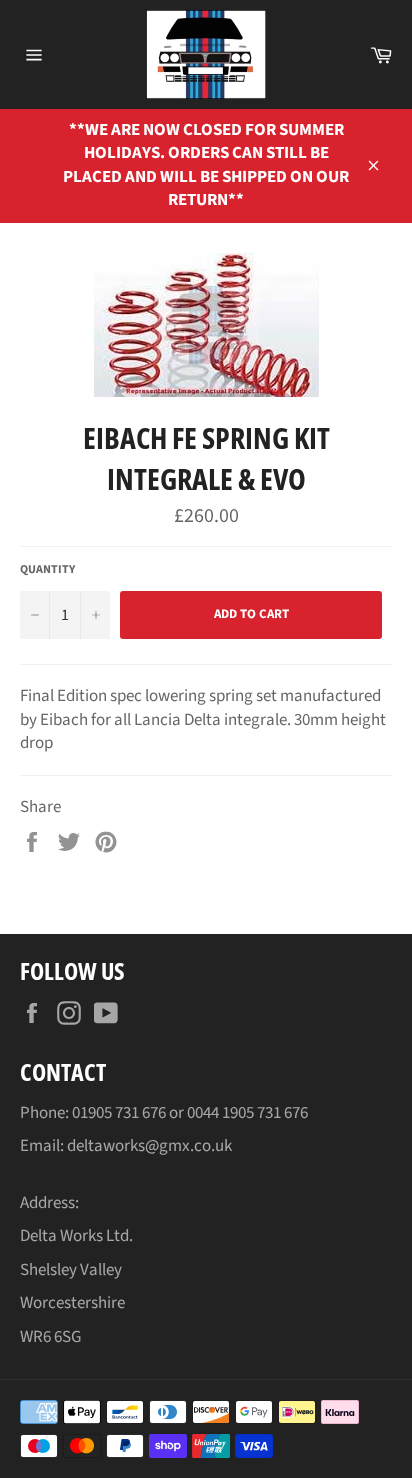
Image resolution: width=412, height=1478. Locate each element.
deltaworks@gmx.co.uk (149, 1146)
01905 (93, 1113)
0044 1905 (222, 1113)
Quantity (47, 570)
